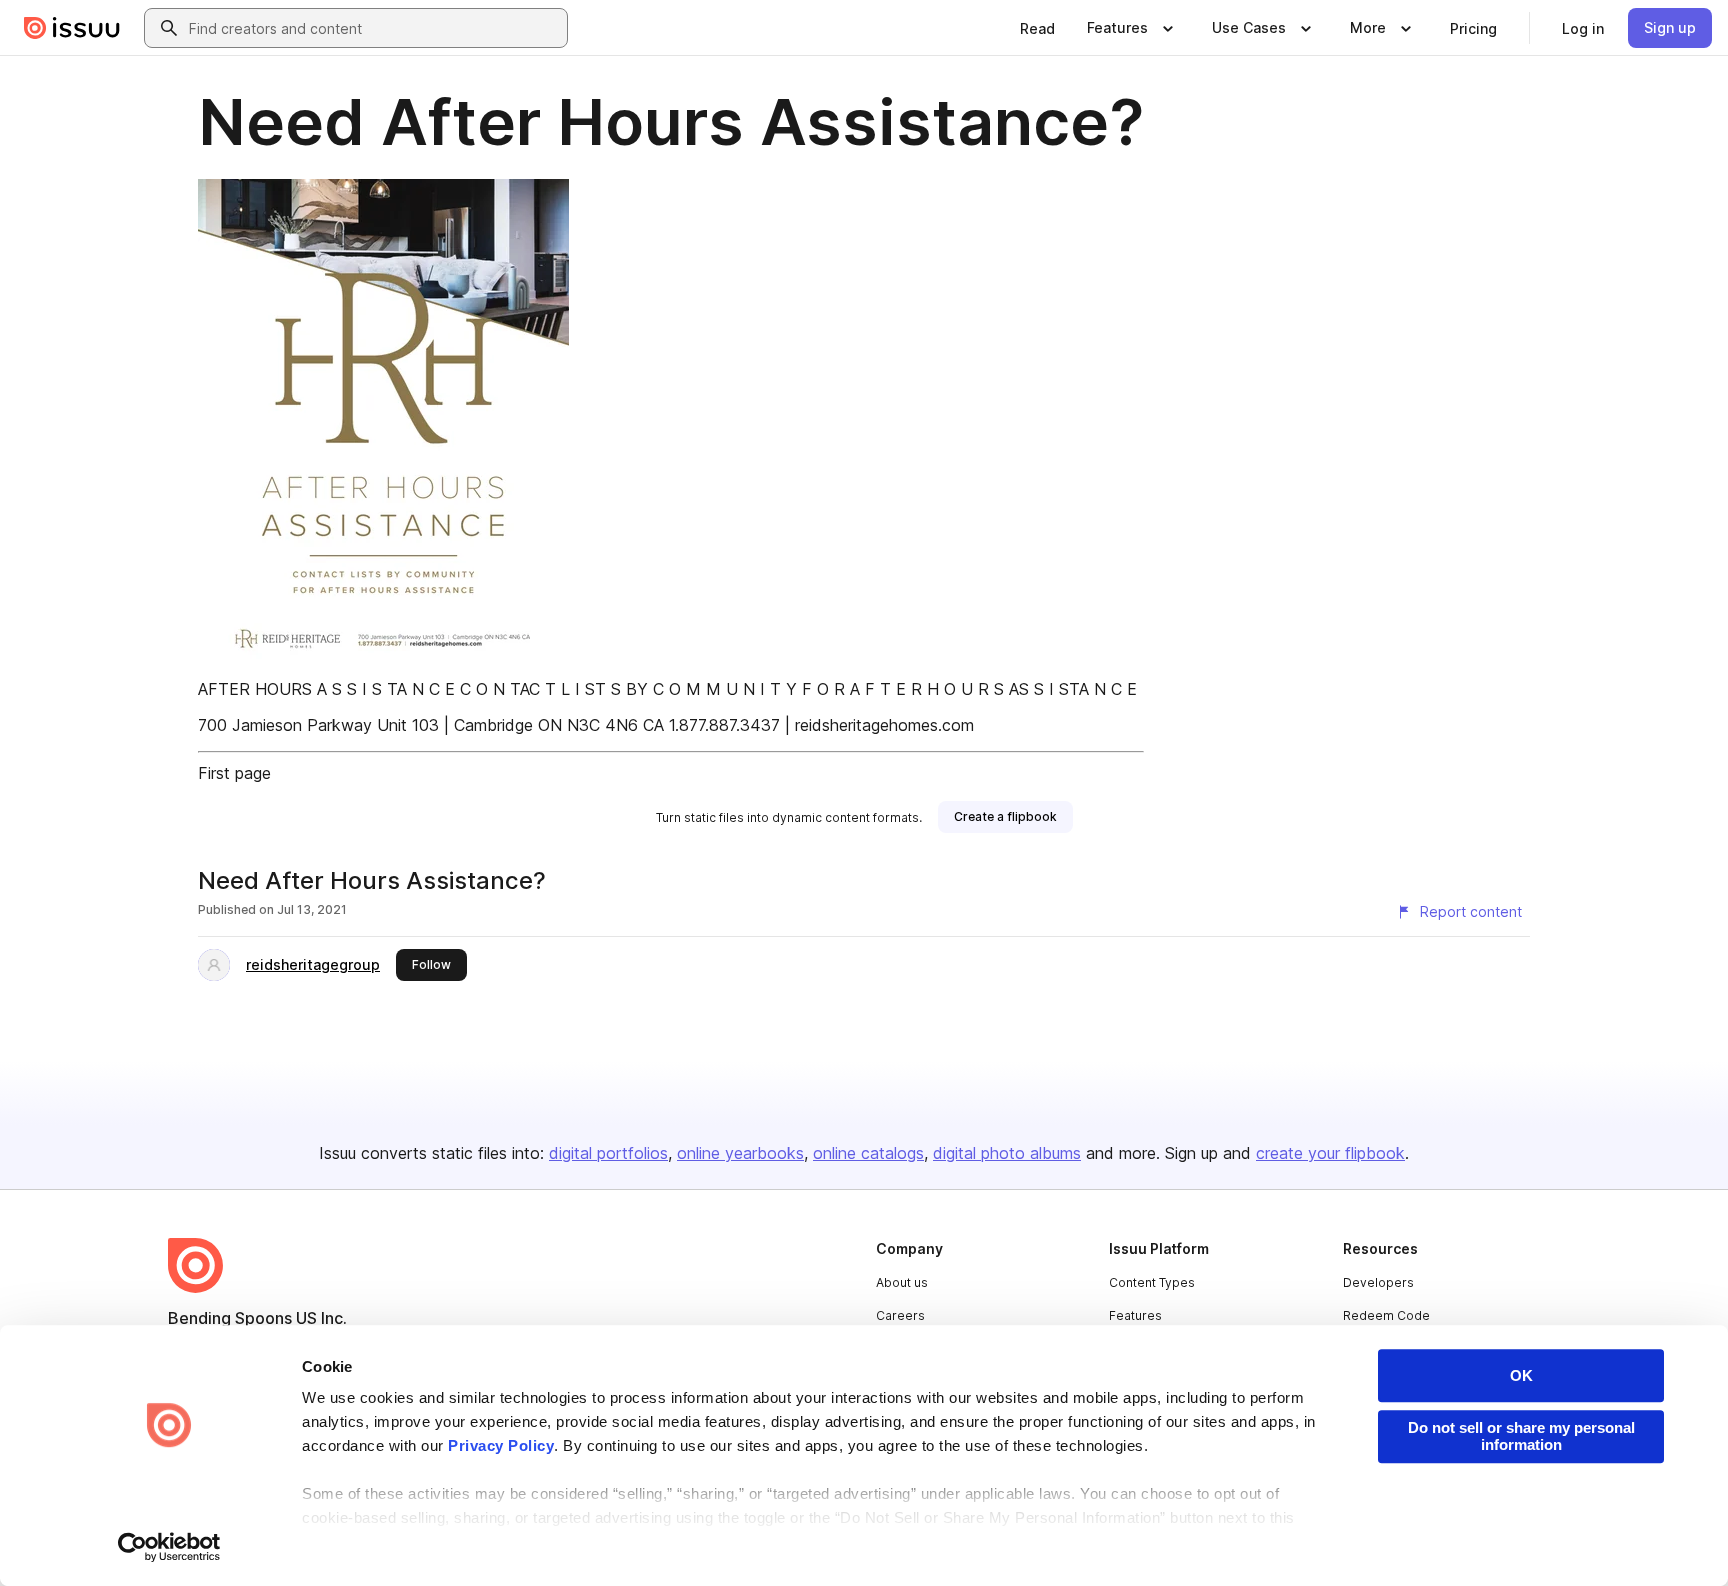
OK (1521, 1375)
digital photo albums (1007, 1153)
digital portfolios (608, 1153)
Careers (900, 1315)
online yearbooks (740, 1153)
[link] (1037, 28)
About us (902, 1282)
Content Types (1152, 1282)
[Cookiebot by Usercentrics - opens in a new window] (169, 1547)
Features (1135, 1315)
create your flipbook (1330, 1153)
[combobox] (374, 28)
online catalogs (868, 1153)
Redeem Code (1386, 1315)
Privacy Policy (501, 1445)
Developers (1378, 1282)
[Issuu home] (72, 28)
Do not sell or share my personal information (1521, 1436)
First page (234, 773)
